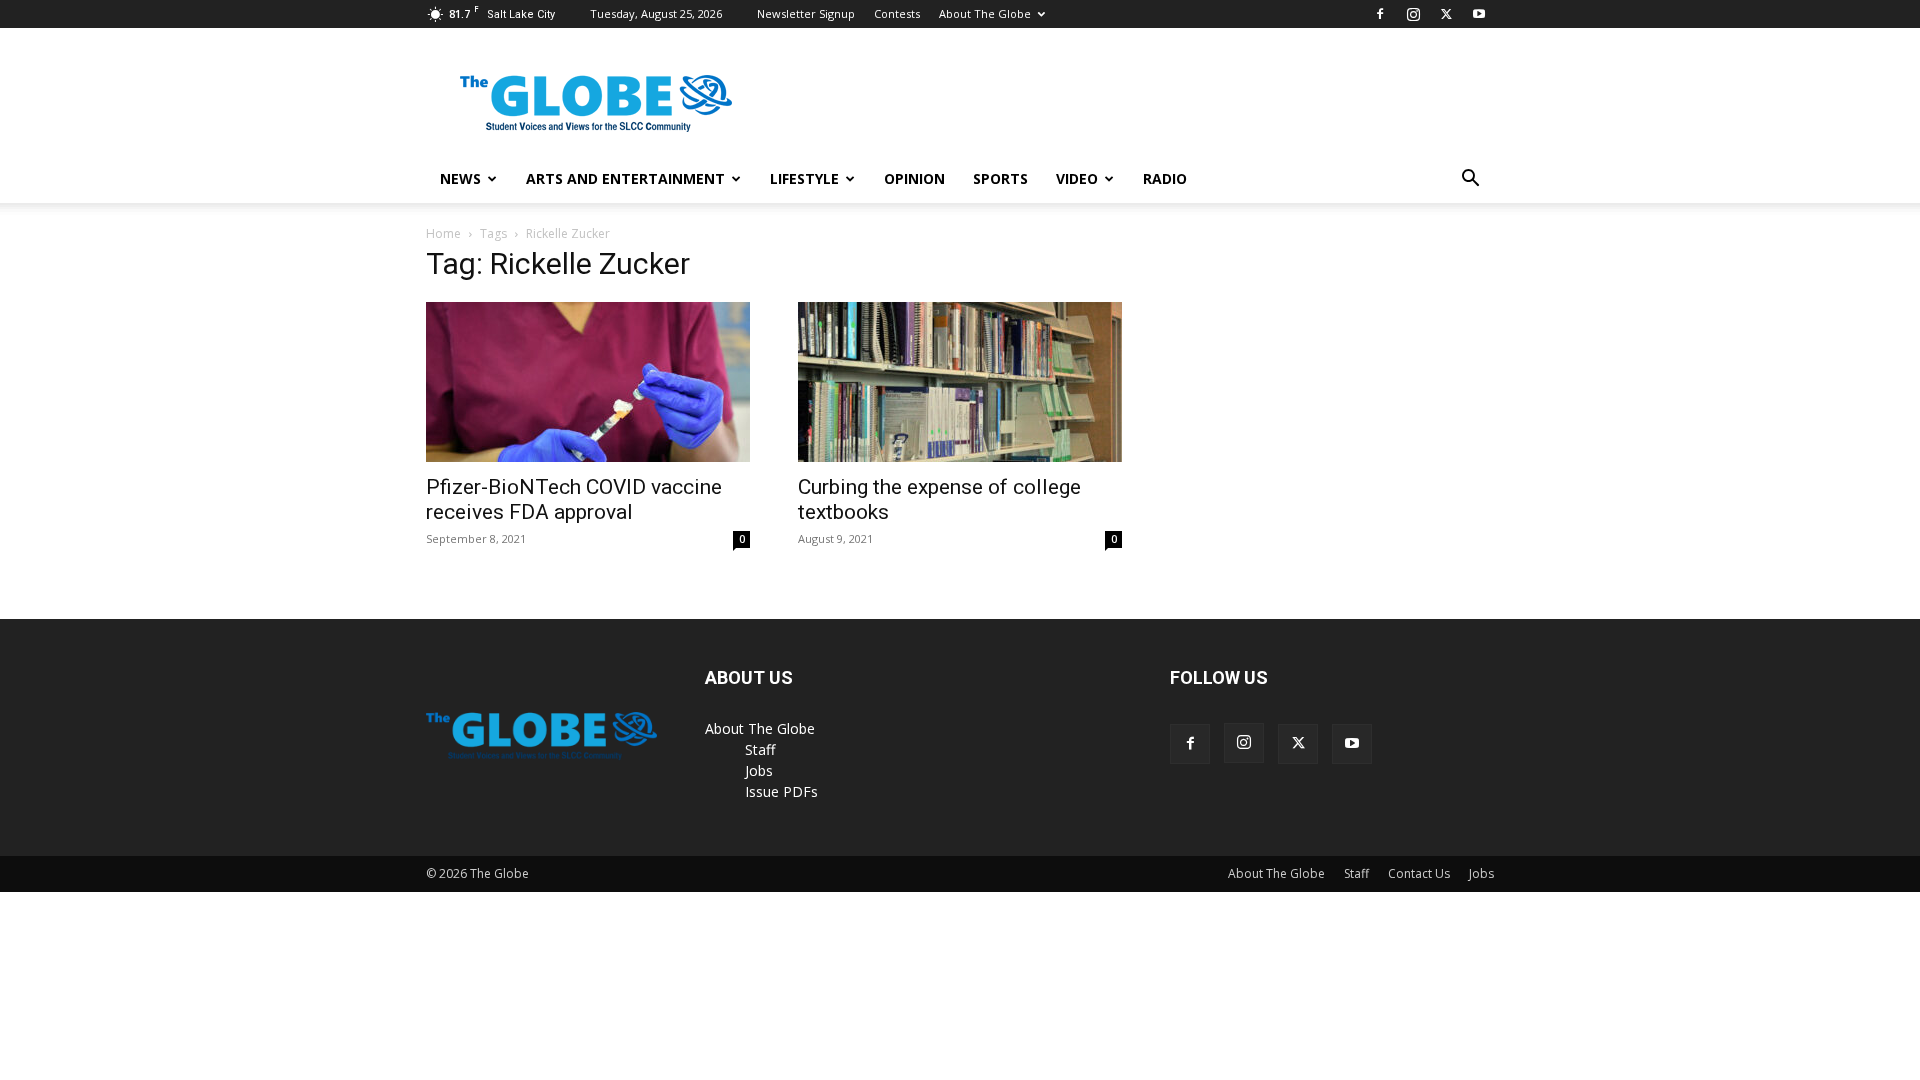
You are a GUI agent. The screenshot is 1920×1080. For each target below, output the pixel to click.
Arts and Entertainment (625, 178)
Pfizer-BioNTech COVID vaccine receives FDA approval (574, 499)
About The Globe (985, 13)
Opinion (914, 178)
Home (443, 233)
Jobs (759, 770)
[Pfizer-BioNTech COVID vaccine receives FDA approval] (588, 382)
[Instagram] (1413, 14)
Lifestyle (804, 178)
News (460, 178)
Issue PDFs (781, 791)
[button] (1470, 180)
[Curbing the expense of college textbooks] (960, 382)
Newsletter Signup (806, 13)
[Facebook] (1380, 14)
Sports (1000, 178)
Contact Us (1419, 873)
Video (1077, 178)
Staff (760, 749)
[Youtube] (1479, 14)
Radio (1165, 178)
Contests (897, 13)
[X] (1446, 14)
